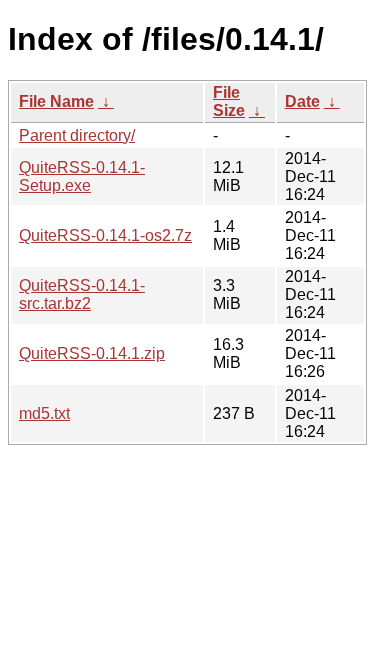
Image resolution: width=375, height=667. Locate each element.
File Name (56, 101)
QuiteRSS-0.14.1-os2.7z (105, 235)
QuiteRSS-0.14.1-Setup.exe (82, 176)
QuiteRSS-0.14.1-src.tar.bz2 (82, 294)
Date (302, 101)
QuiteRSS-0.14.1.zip (92, 353)
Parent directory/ (77, 135)
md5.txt (44, 413)
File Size (229, 101)
